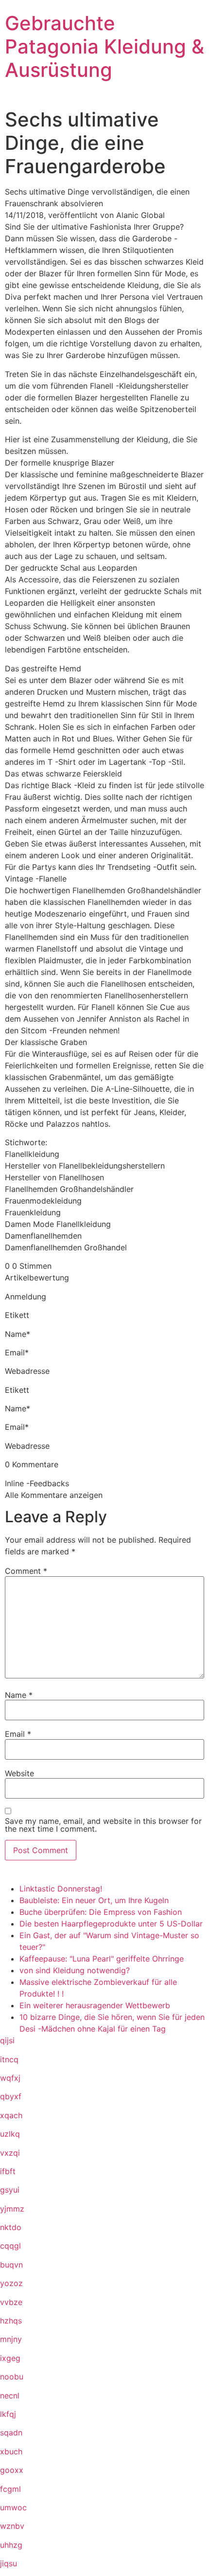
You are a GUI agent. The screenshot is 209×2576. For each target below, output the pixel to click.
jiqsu (9, 2563)
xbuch (11, 2451)
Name (19, 1695)
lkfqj (8, 2414)
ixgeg (10, 2358)
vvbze (11, 2302)
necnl (10, 2396)
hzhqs (11, 2321)
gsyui (10, 2190)
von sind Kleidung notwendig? (75, 1970)
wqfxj (10, 2078)
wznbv (12, 2526)
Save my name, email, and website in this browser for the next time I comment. (103, 1825)
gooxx (12, 2470)
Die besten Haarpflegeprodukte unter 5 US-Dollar (111, 1924)
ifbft (8, 2171)
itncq (9, 2059)
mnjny (11, 2339)
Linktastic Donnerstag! (61, 1889)
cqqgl (10, 2246)
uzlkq (10, 2134)
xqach (11, 2115)
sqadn (11, 2432)
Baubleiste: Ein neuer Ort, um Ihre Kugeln (94, 1900)
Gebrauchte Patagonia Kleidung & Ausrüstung (104, 46)
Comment (26, 1571)
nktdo (11, 2227)
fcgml (10, 2489)
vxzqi (10, 2153)
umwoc (13, 2507)
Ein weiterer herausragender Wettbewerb (95, 2005)
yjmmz (12, 2209)
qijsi (7, 2040)
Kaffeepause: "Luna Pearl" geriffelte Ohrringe (102, 1959)
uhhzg (11, 2545)
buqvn (11, 2265)
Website (19, 1773)
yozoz (11, 2283)
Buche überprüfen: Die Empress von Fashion (101, 1912)
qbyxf (11, 2096)
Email (18, 1734)
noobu (12, 2377)
